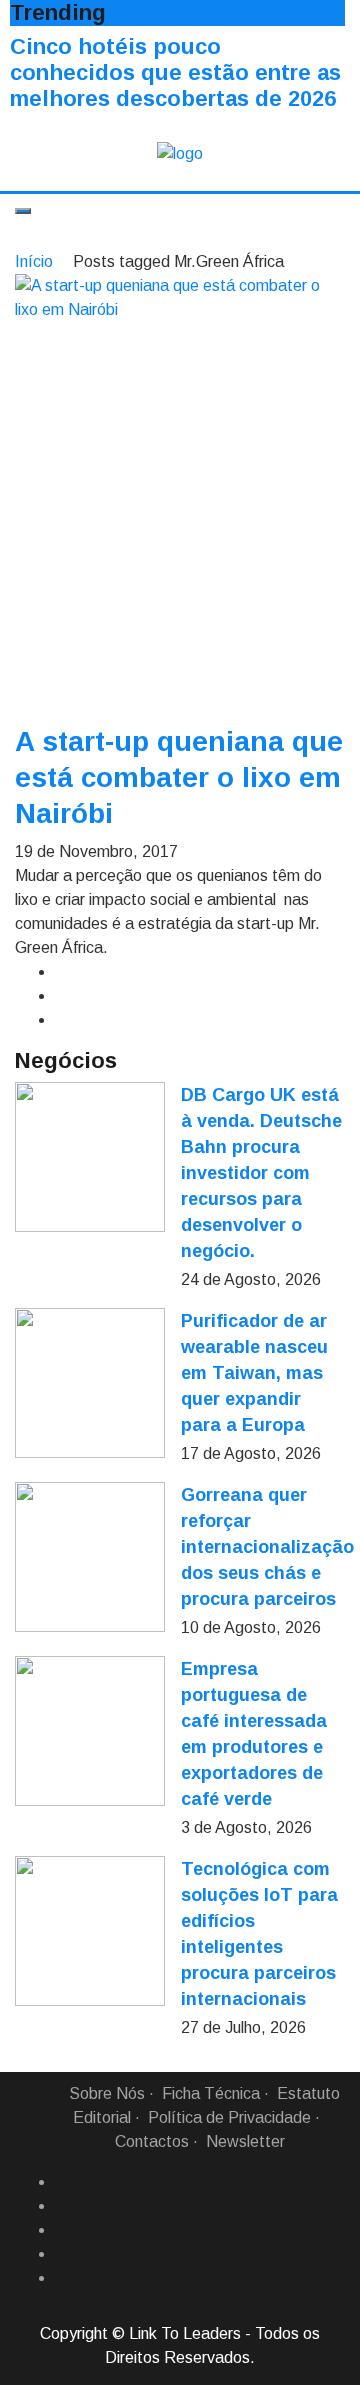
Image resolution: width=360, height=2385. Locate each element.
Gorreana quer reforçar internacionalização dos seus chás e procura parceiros (267, 1547)
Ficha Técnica (211, 2093)
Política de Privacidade (229, 2117)
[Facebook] (63, 2182)
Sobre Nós (107, 2093)
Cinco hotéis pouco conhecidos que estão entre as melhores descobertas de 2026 (175, 72)
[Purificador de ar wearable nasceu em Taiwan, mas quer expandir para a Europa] (90, 1383)
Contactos (152, 2141)
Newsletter (245, 2141)
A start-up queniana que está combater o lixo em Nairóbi (179, 777)
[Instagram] (63, 2254)
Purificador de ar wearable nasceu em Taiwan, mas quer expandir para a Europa (254, 1373)
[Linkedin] (63, 2206)
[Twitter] (63, 2230)
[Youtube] (63, 2278)
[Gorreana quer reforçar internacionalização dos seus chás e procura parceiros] (90, 1557)
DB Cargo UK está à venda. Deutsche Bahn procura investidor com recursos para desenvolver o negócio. (261, 1173)
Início (34, 261)
